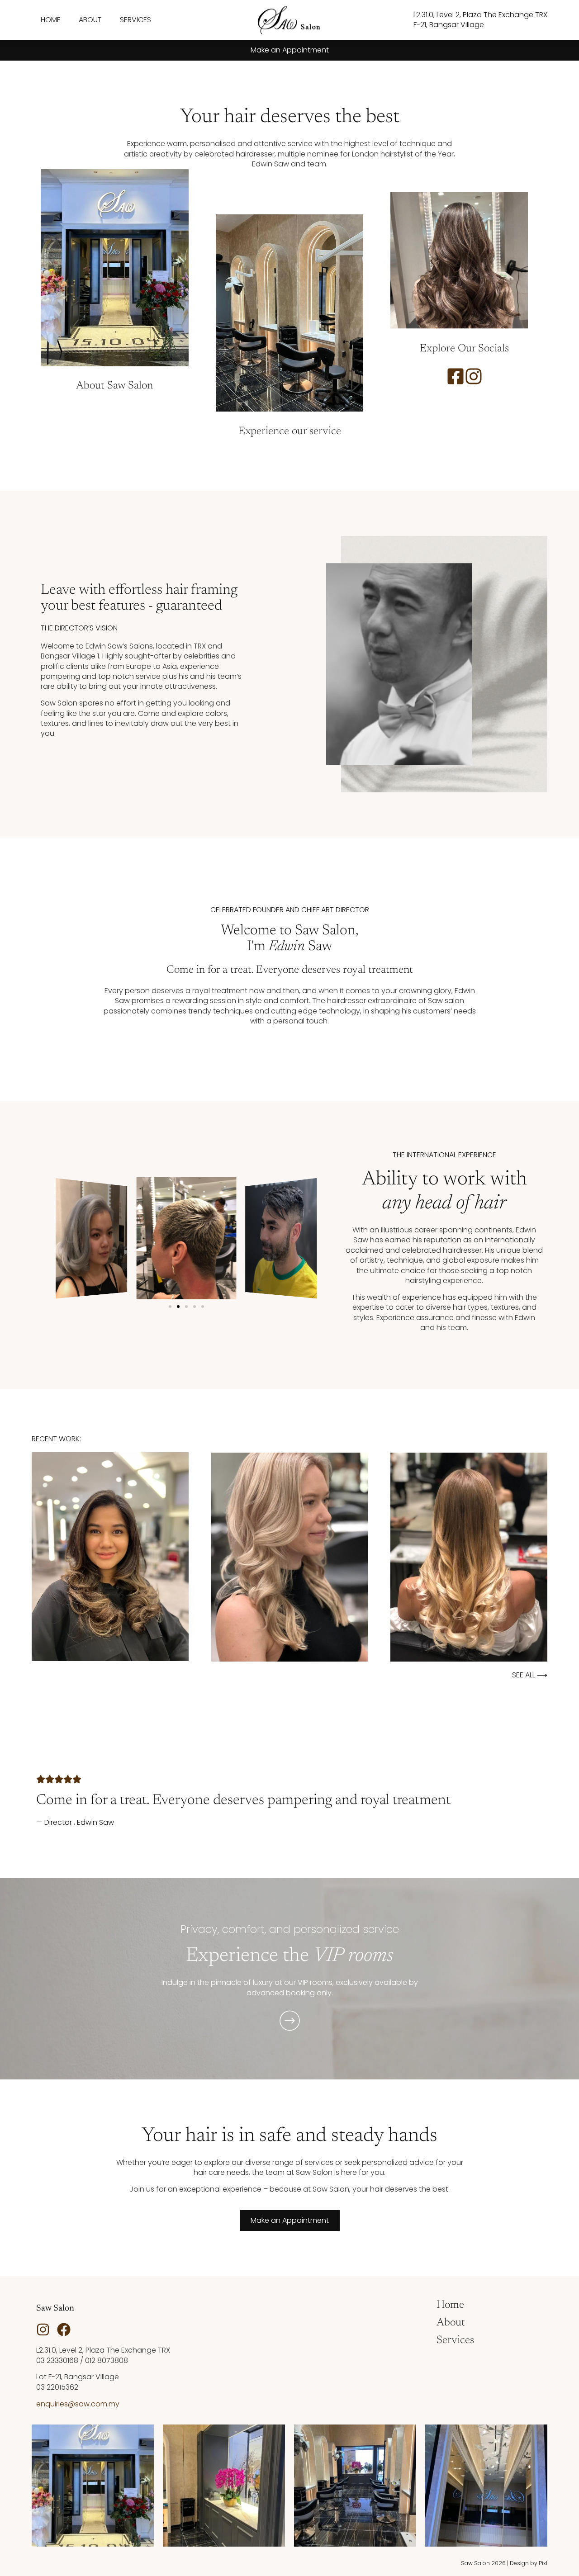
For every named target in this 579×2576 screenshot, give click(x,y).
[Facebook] (64, 2330)
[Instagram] (43, 2330)
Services (135, 20)
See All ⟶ (530, 1675)
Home (51, 20)
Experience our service (290, 431)
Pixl (543, 2563)
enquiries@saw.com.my (78, 2404)
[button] (170, 1307)
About (90, 20)
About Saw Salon (114, 386)
